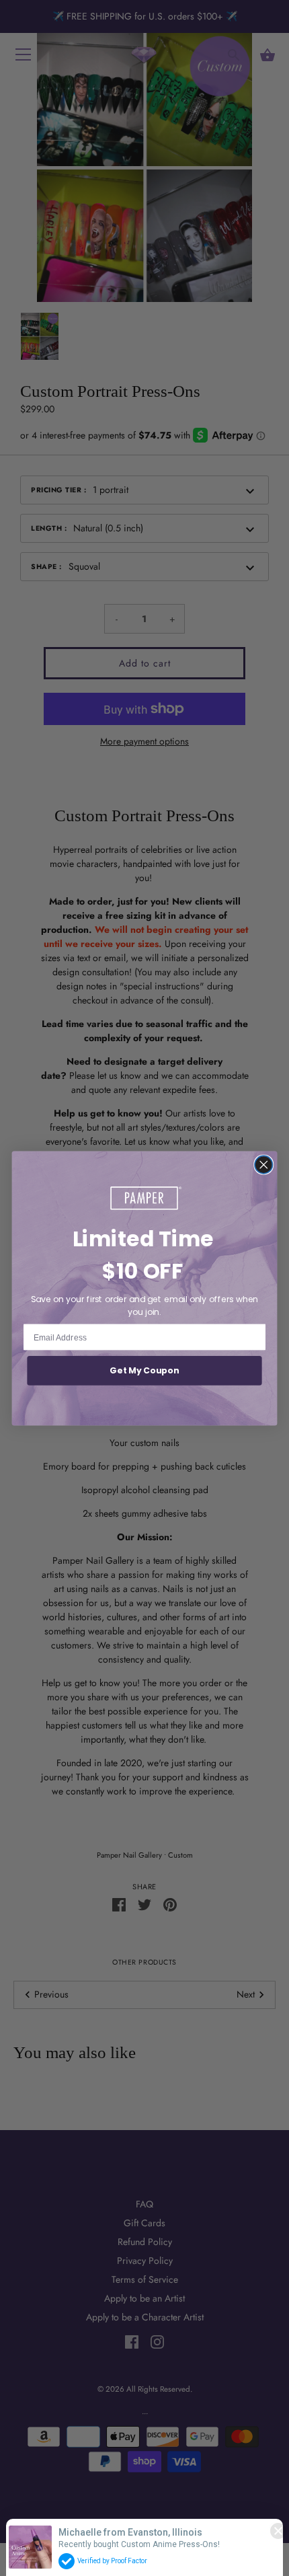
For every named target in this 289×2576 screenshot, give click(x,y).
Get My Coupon (144, 1371)
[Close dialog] (263, 1164)
